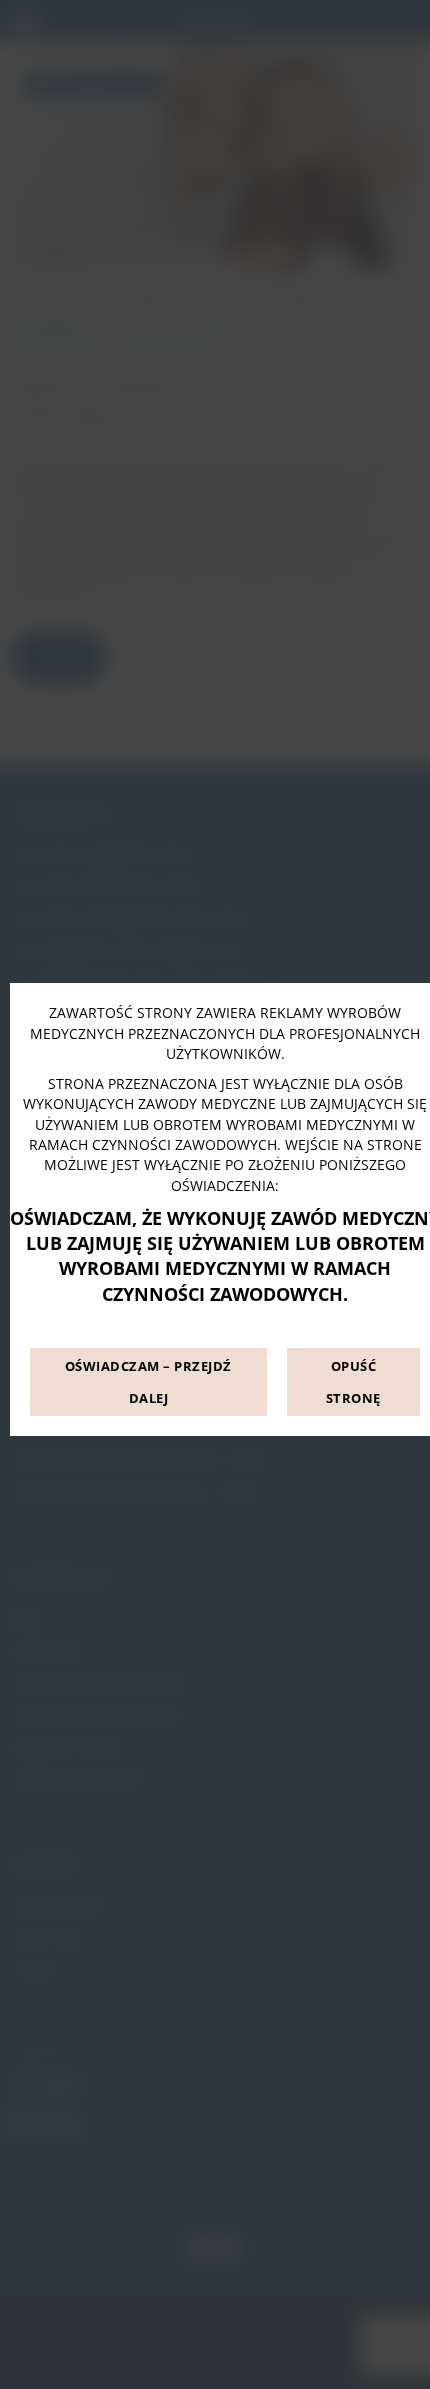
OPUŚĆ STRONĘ (353, 1382)
